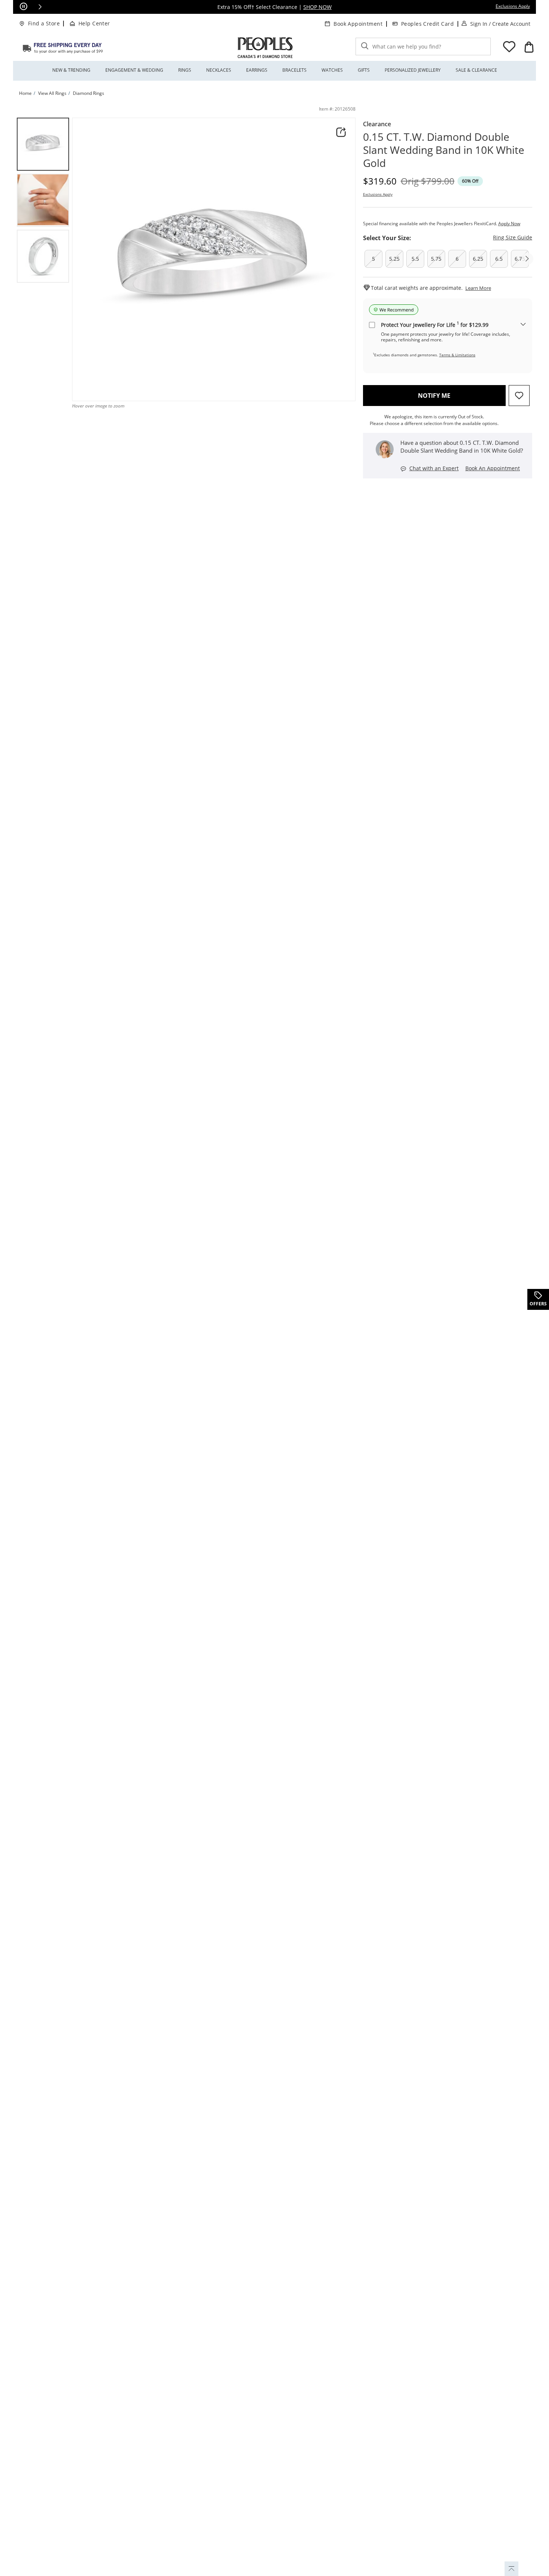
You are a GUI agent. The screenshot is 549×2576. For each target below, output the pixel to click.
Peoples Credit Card (427, 24)
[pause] (24, 7)
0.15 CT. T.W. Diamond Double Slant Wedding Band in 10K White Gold (444, 150)
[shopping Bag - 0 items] (529, 47)
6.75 (520, 259)
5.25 (394, 259)
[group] (43, 144)
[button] (40, 7)
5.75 (436, 259)
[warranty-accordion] (523, 325)
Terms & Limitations (457, 355)
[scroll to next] (527, 259)
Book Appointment (358, 24)
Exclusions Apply (378, 194)
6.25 (478, 259)
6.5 (499, 259)
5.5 (415, 259)
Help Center (94, 23)
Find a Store (44, 23)
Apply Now (509, 224)
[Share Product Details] (341, 132)
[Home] (63, 48)
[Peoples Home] (265, 48)
